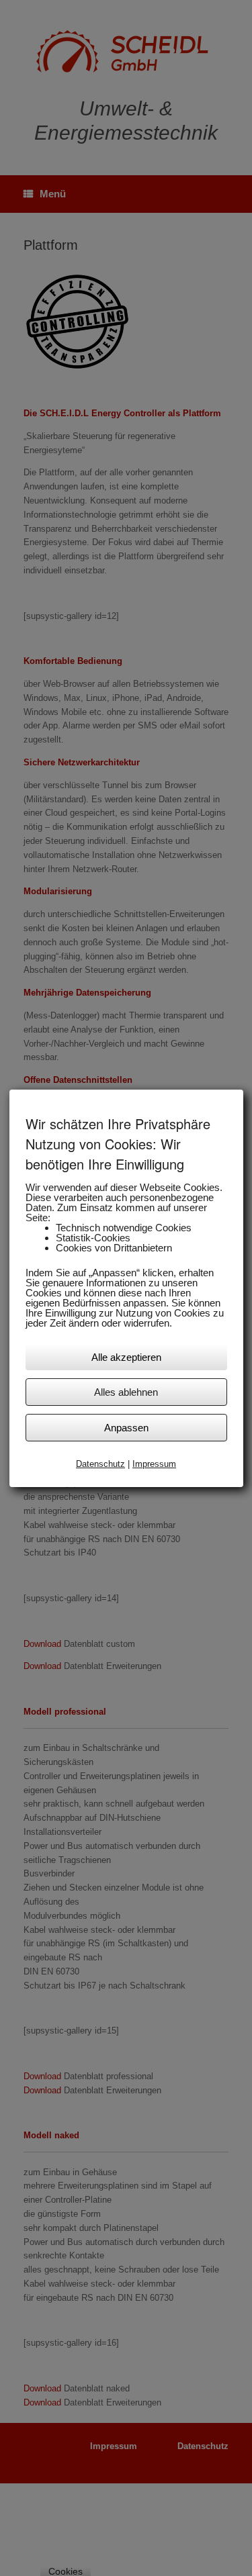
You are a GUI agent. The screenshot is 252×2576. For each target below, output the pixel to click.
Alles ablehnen (126, 1392)
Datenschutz (100, 1464)
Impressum (154, 1464)
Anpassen (126, 1428)
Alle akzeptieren (126, 1357)
